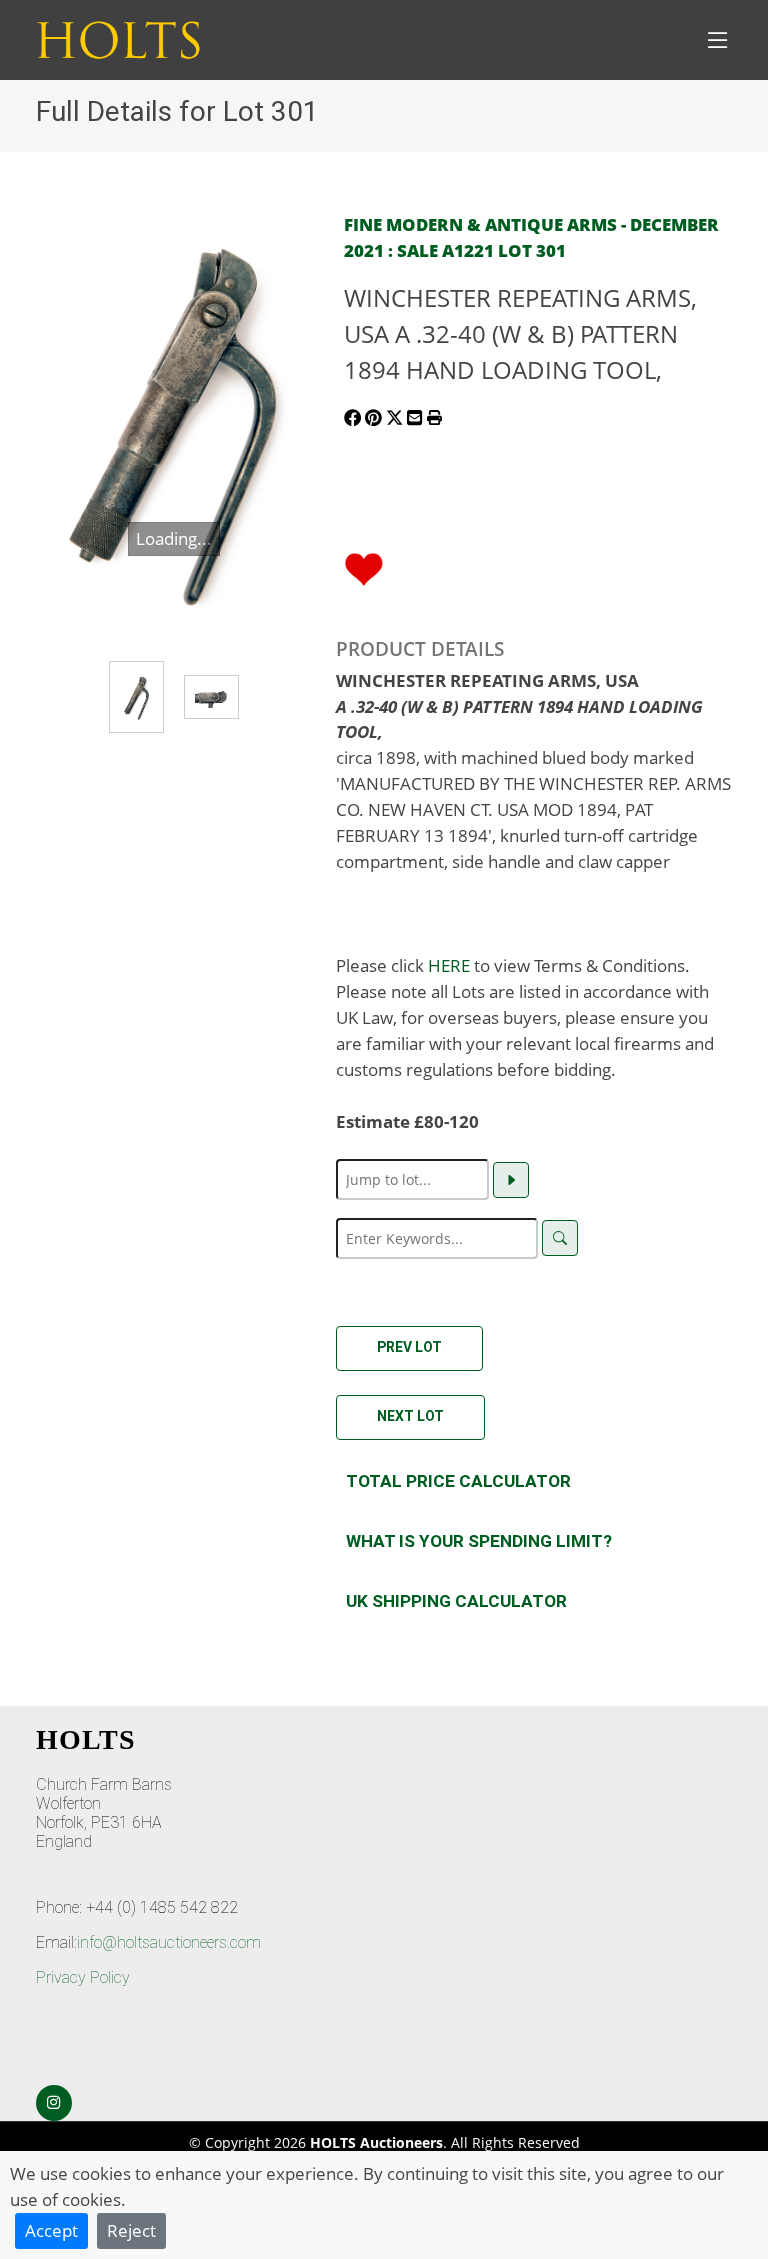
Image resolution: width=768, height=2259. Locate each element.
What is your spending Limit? (479, 1541)
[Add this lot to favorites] (364, 567)
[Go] (511, 1180)
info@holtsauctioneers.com (169, 1942)
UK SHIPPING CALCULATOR (456, 1601)
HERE (449, 965)
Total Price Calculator (458, 1481)
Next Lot (410, 1416)
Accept (51, 2230)
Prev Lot (409, 1347)
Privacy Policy (83, 1977)
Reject (131, 2230)
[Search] (560, 1238)
